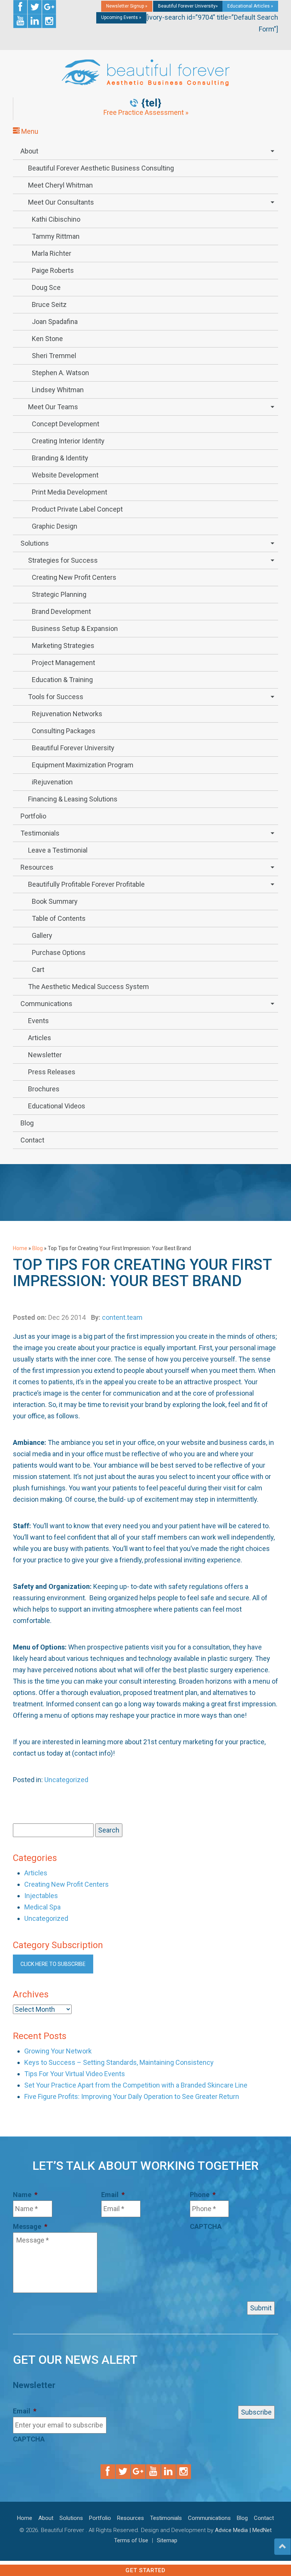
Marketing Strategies (63, 646)
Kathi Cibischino (56, 219)
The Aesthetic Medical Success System (88, 987)
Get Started (145, 2570)
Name (25, 2195)
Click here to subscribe (53, 1964)
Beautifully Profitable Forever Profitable (86, 884)
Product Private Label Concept (77, 509)
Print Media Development (70, 492)
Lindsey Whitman (58, 390)
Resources (37, 867)
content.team (122, 1317)
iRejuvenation (52, 782)
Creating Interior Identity (68, 441)
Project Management (63, 663)
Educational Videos (57, 1106)
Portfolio (33, 816)
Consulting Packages (64, 731)
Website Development (65, 475)
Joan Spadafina (55, 322)
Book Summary (55, 901)
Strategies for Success (63, 560)
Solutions (35, 543)
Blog (27, 1123)
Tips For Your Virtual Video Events (75, 2074)
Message (30, 2226)
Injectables (41, 1896)
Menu (29, 131)
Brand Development (61, 611)
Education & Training (62, 680)
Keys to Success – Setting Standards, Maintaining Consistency (119, 2062)
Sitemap (167, 2540)
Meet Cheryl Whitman (60, 185)
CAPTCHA (206, 2226)
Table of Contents (59, 918)
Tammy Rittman (56, 236)
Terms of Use (131, 2540)
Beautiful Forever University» (188, 6)
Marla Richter (52, 253)
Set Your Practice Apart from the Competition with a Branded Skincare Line (136, 2085)
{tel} (151, 103)
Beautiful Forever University (73, 748)
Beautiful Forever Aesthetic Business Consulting (101, 168)
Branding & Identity (60, 458)
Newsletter (45, 1055)
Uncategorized (66, 1780)
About (29, 151)
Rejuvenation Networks (67, 714)
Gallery (42, 935)
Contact (32, 1140)
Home (20, 1248)
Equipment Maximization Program (83, 765)
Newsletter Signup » (127, 6)
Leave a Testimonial (58, 850)
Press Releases (52, 1072)
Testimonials (40, 833)
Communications (46, 1004)
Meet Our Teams (53, 407)
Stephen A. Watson (60, 373)
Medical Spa (42, 1907)
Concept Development (66, 424)
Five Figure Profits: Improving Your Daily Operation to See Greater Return (132, 2096)
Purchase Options (59, 952)
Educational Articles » (250, 6)
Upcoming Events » (121, 17)
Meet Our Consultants (61, 202)
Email (113, 2195)
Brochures (44, 1089)
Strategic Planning (59, 594)
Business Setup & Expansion (75, 628)
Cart (38, 970)
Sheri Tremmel (54, 356)
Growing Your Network (58, 2051)
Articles (40, 1038)
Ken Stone (47, 339)
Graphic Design (55, 526)
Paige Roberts (53, 270)
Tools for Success (56, 697)
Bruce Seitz (49, 304)
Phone (203, 2195)
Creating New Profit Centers (74, 577)
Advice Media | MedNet (243, 2530)
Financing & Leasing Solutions (73, 799)
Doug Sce (46, 287)
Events (38, 1021)
